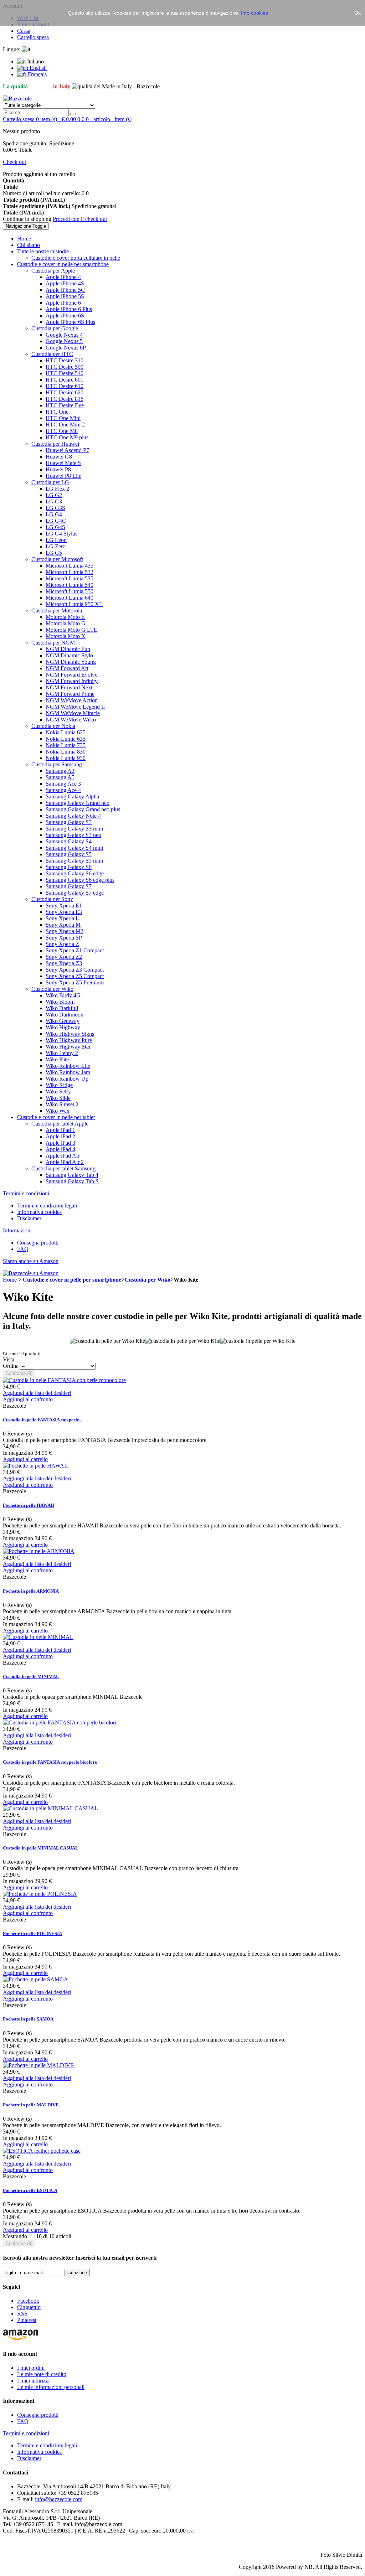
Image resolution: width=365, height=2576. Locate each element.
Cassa (24, 31)
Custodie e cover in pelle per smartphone (72, 1280)
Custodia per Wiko (147, 1280)
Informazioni (17, 1230)
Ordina (11, 1366)
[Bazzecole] (17, 99)
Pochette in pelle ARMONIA (31, 1591)
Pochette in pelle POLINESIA (32, 1933)
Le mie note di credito (42, 2374)
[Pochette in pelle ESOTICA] (42, 2151)
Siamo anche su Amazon (31, 1261)
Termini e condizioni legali (47, 1206)
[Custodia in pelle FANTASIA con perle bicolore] (60, 1722)
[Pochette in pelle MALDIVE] (38, 2065)
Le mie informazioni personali (51, 2387)
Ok (358, 13)
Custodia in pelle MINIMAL (31, 1677)
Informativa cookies (39, 1212)
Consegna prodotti (38, 1243)
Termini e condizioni (26, 1193)
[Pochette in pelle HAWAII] (35, 1466)
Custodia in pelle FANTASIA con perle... (43, 1420)
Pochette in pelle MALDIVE (31, 2105)
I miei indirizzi (33, 2381)
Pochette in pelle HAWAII (29, 1505)
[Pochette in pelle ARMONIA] (39, 1551)
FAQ (23, 1249)
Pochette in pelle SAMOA (28, 2019)
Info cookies (255, 13)
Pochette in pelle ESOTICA (30, 2190)
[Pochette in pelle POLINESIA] (40, 1894)
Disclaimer (29, 1218)
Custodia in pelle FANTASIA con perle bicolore (50, 1762)
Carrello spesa (33, 37)
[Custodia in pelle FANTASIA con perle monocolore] (64, 1380)
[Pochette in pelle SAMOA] (35, 1979)
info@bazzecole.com (59, 2499)
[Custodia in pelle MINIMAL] (38, 1637)
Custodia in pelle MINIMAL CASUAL (41, 1848)
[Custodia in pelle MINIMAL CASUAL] (50, 1808)
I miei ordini (31, 2368)
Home (10, 1280)
